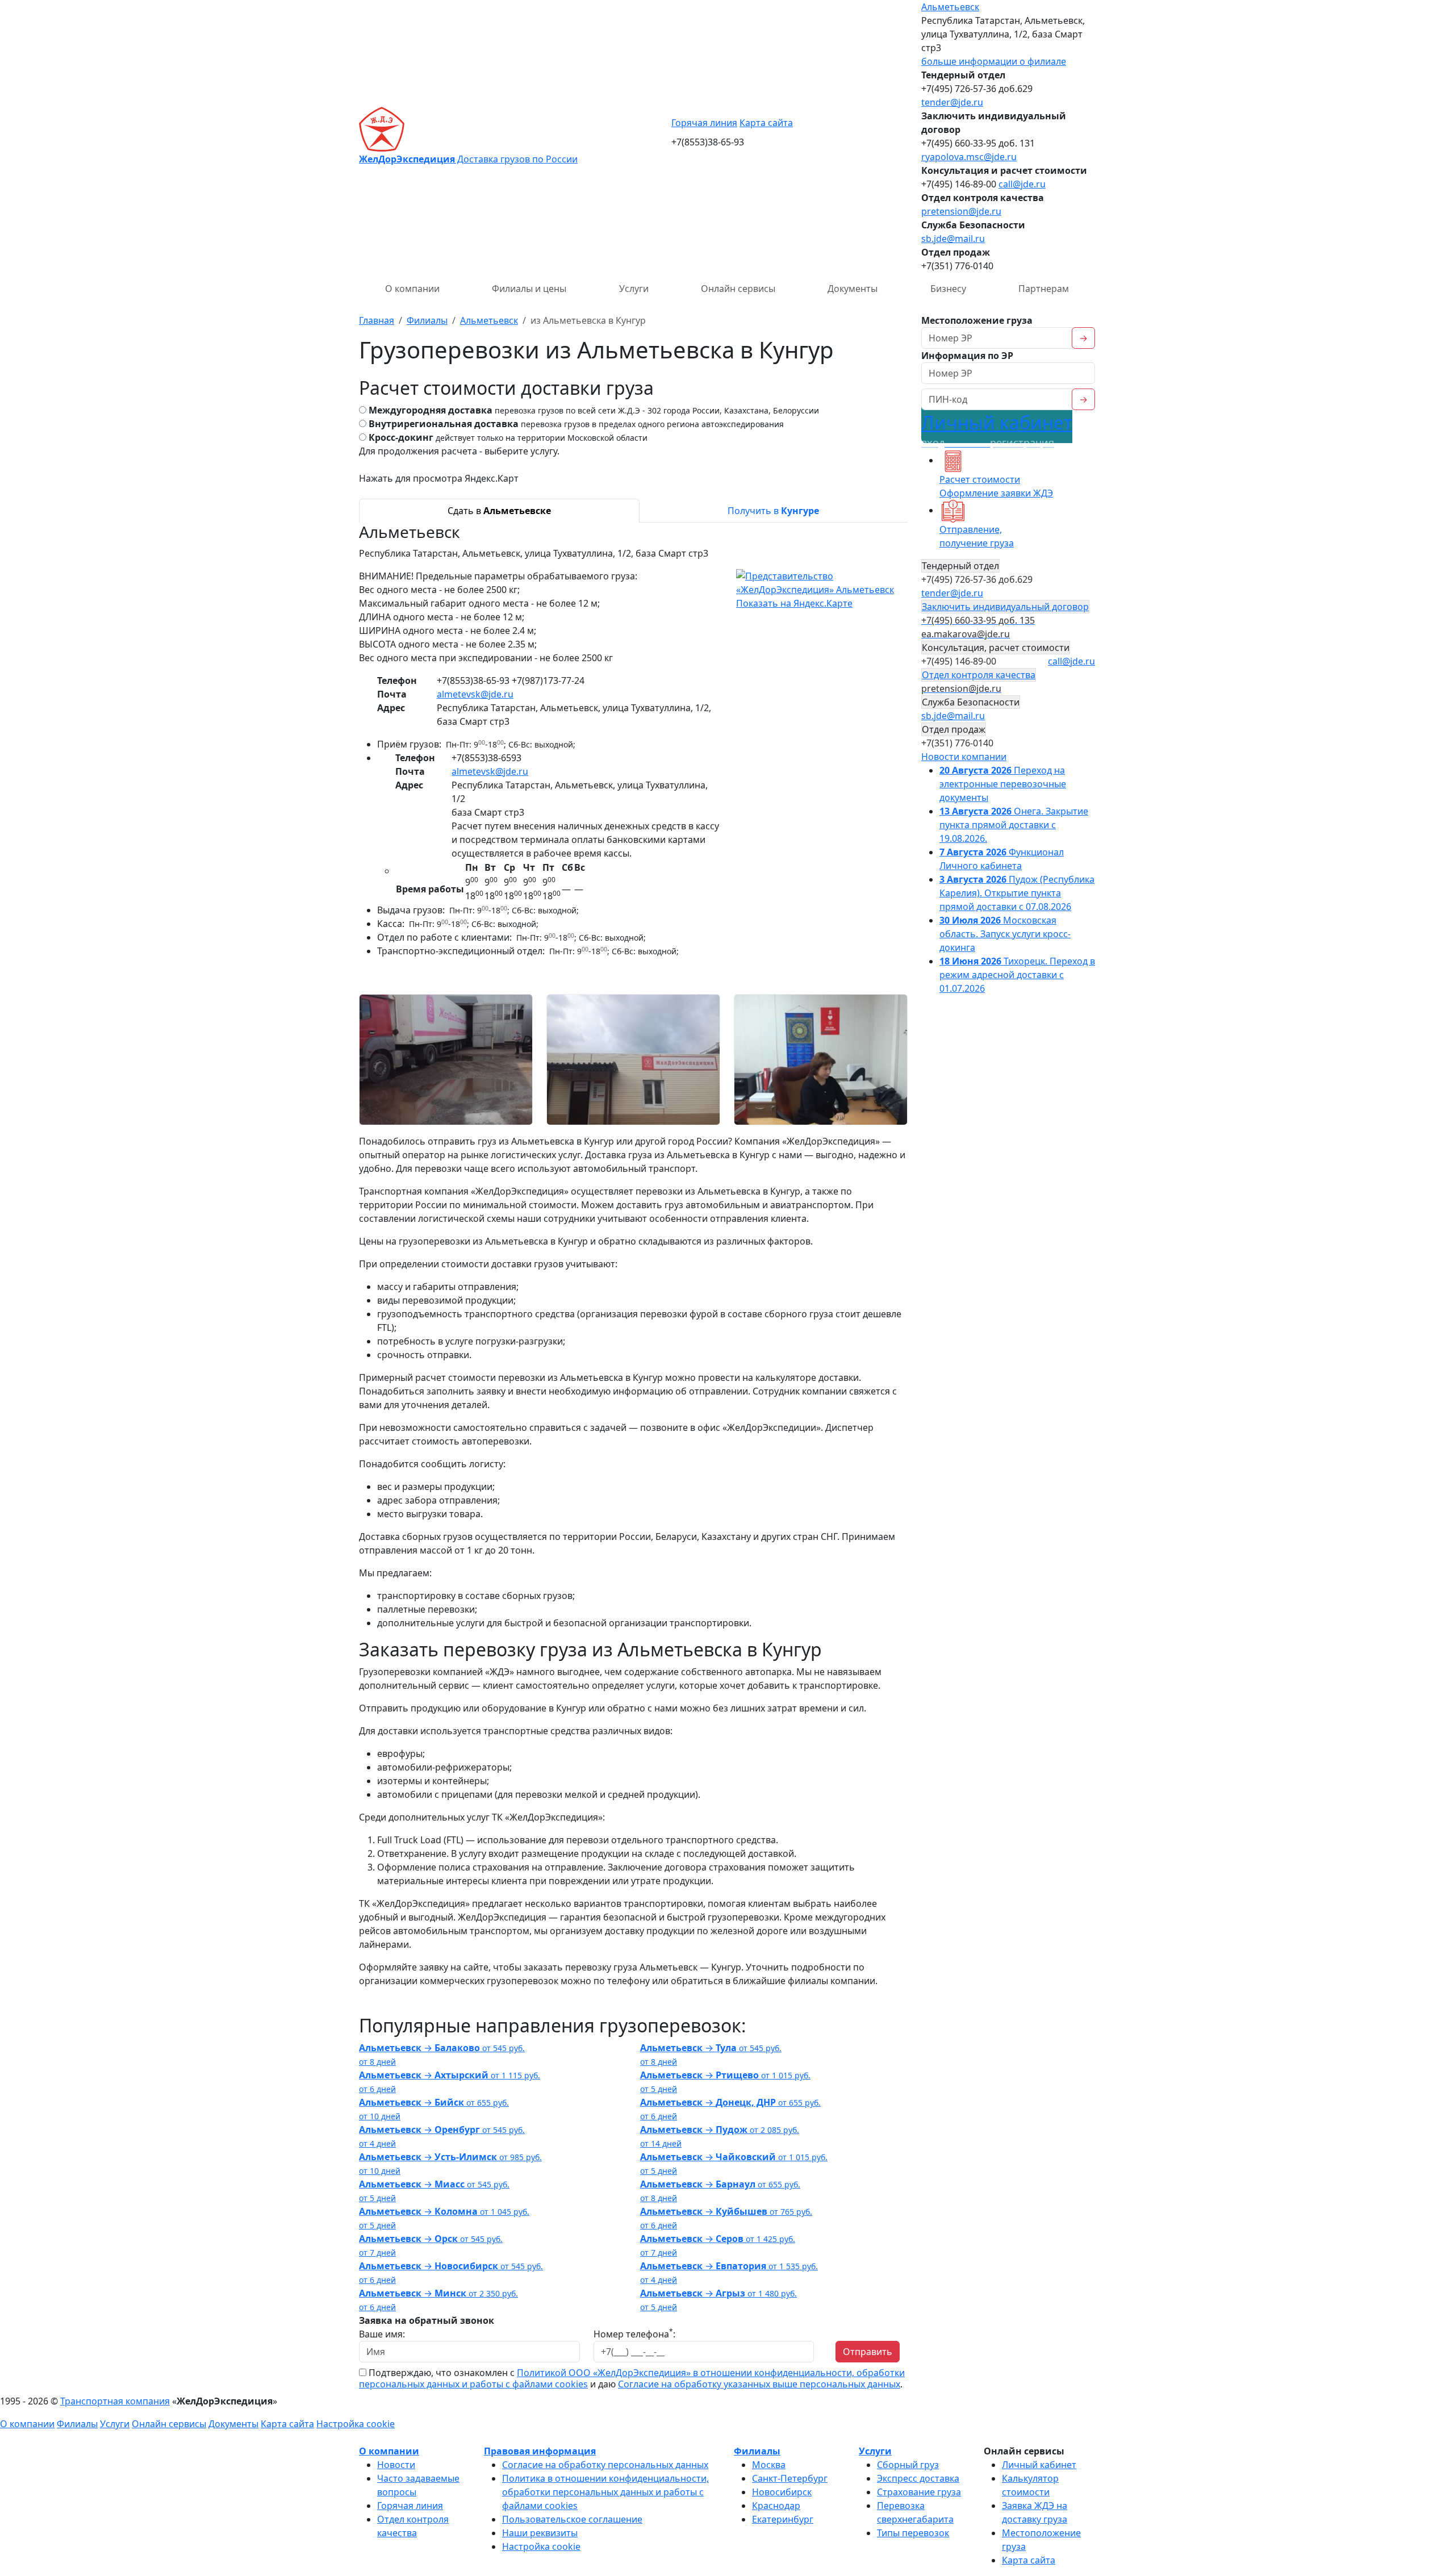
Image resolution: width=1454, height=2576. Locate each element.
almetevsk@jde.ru (475, 694)
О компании (412, 289)
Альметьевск (950, 7)
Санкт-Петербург (790, 2478)
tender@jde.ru (952, 102)
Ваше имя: (382, 2334)
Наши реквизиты (540, 2533)
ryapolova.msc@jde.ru (969, 157)
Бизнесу (948, 289)
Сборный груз (908, 2465)
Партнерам (1044, 289)
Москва (769, 2465)
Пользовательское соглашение (572, 2519)
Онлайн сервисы (738, 289)
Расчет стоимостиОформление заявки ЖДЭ (996, 486)
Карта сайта (766, 123)
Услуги (634, 289)
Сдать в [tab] (499, 511)
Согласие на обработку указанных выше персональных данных (759, 2384)
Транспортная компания (115, 2401)
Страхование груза (919, 2492)
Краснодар (776, 2506)
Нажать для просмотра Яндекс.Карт (439, 478)
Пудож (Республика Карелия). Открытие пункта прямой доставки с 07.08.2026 (1017, 893)
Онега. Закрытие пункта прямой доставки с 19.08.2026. (1014, 825)
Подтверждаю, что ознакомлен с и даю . (632, 2378)
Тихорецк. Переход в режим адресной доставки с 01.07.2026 (1017, 975)
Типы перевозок (913, 2533)
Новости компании (964, 757)
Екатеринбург (783, 2519)
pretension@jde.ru (961, 211)
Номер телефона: (634, 2334)
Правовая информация (540, 2451)
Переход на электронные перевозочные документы (1003, 784)
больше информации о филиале (994, 61)
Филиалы (77, 2424)
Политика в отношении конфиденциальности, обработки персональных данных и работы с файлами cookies (605, 2492)
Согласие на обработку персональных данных (605, 2465)
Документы (853, 289)
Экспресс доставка (918, 2478)
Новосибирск (782, 2492)
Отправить (868, 2352)
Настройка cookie (356, 2424)
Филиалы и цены (529, 289)
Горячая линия (704, 123)
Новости (396, 2465)
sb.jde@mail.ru (953, 239)
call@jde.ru (1022, 184)
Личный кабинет (997, 430)
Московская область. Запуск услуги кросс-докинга (1005, 934)
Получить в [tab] (773, 511)
